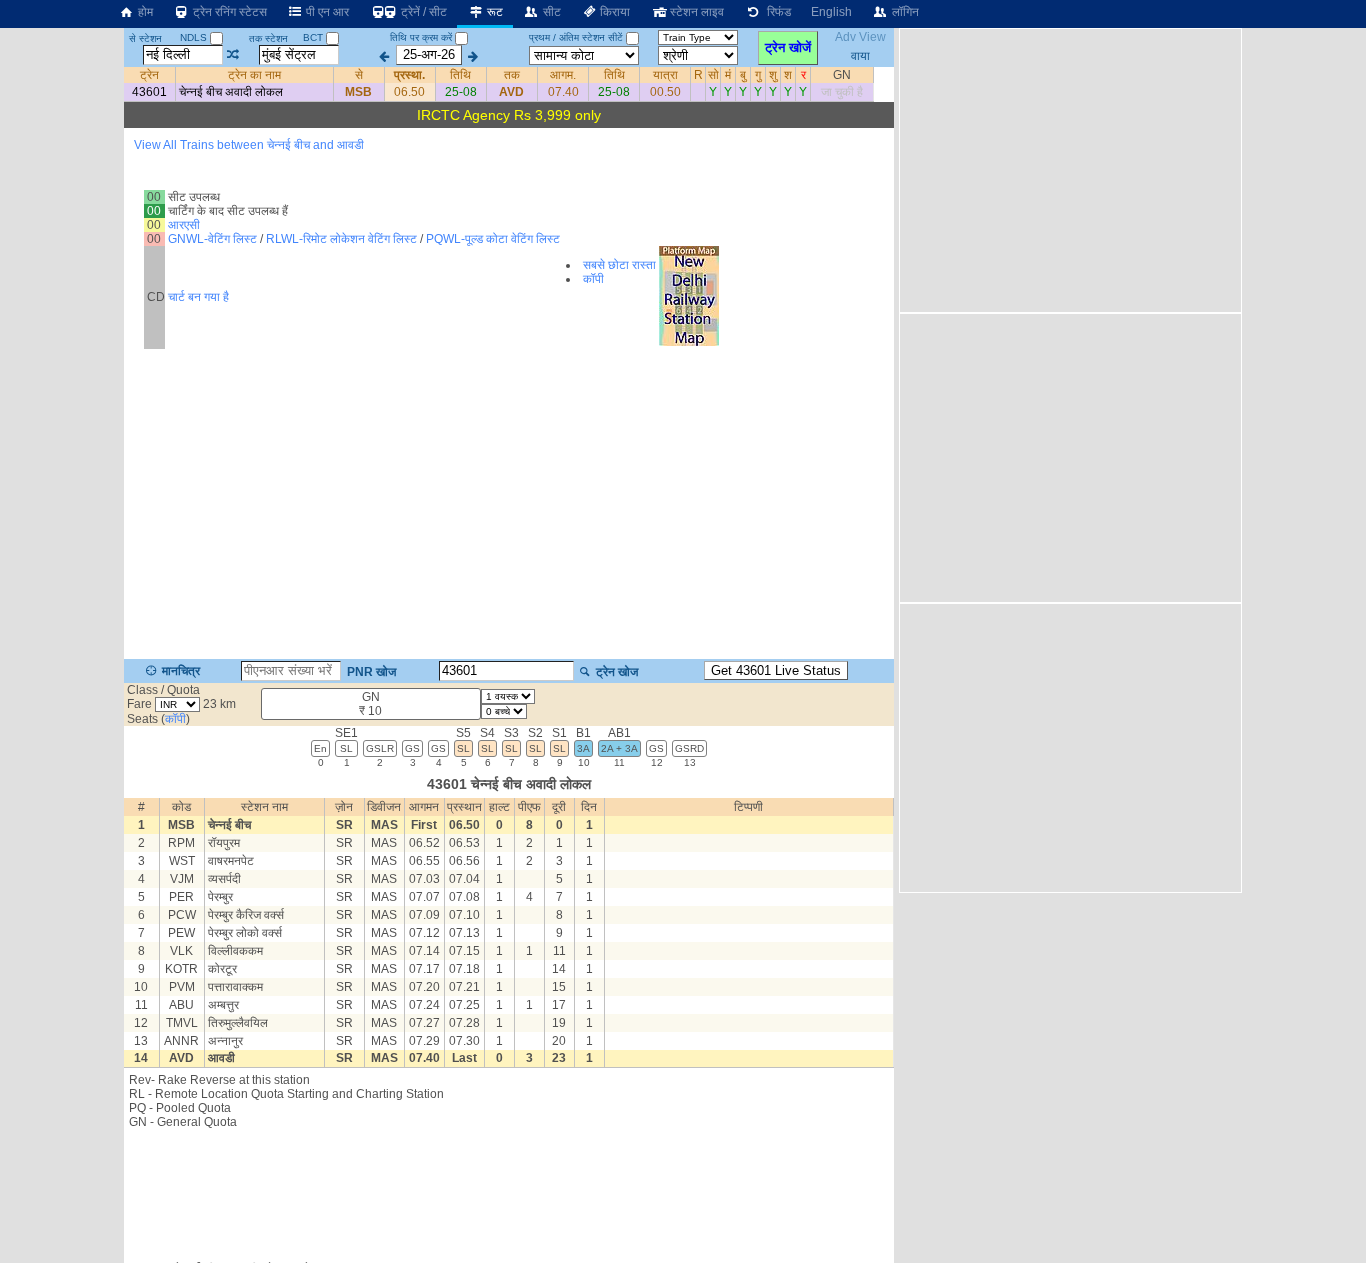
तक (512, 75)
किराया (613, 12)
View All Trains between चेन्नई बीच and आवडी (249, 145)
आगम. (563, 75)
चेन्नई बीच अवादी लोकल (231, 92)
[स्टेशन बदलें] (233, 55)
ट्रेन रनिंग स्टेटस (228, 12)
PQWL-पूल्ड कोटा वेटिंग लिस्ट (493, 239)
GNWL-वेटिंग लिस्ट (212, 239)
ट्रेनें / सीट (422, 12)
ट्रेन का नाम (254, 75)
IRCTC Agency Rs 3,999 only (509, 115)
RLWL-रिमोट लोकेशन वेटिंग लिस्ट (341, 239)
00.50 (665, 92)
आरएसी (184, 225)
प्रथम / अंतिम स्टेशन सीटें (576, 37)
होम (144, 12)
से (359, 75)
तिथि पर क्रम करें (421, 37)
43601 (149, 92)
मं (728, 75)
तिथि (460, 75)
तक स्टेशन (268, 38)
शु (773, 75)
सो (713, 75)
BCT (314, 37)
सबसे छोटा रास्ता (619, 265)
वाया (860, 55)
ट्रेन (149, 75)
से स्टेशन (145, 38)
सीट (550, 12)
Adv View (860, 38)
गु (758, 75)
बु (743, 75)
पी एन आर (326, 12)
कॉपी (593, 279)
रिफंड (776, 12)
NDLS (195, 37)
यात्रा (665, 75)
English (831, 12)
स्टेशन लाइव (695, 12)
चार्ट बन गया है (198, 297)
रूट (493, 12)
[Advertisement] (509, 1189)
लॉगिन (904, 12)
